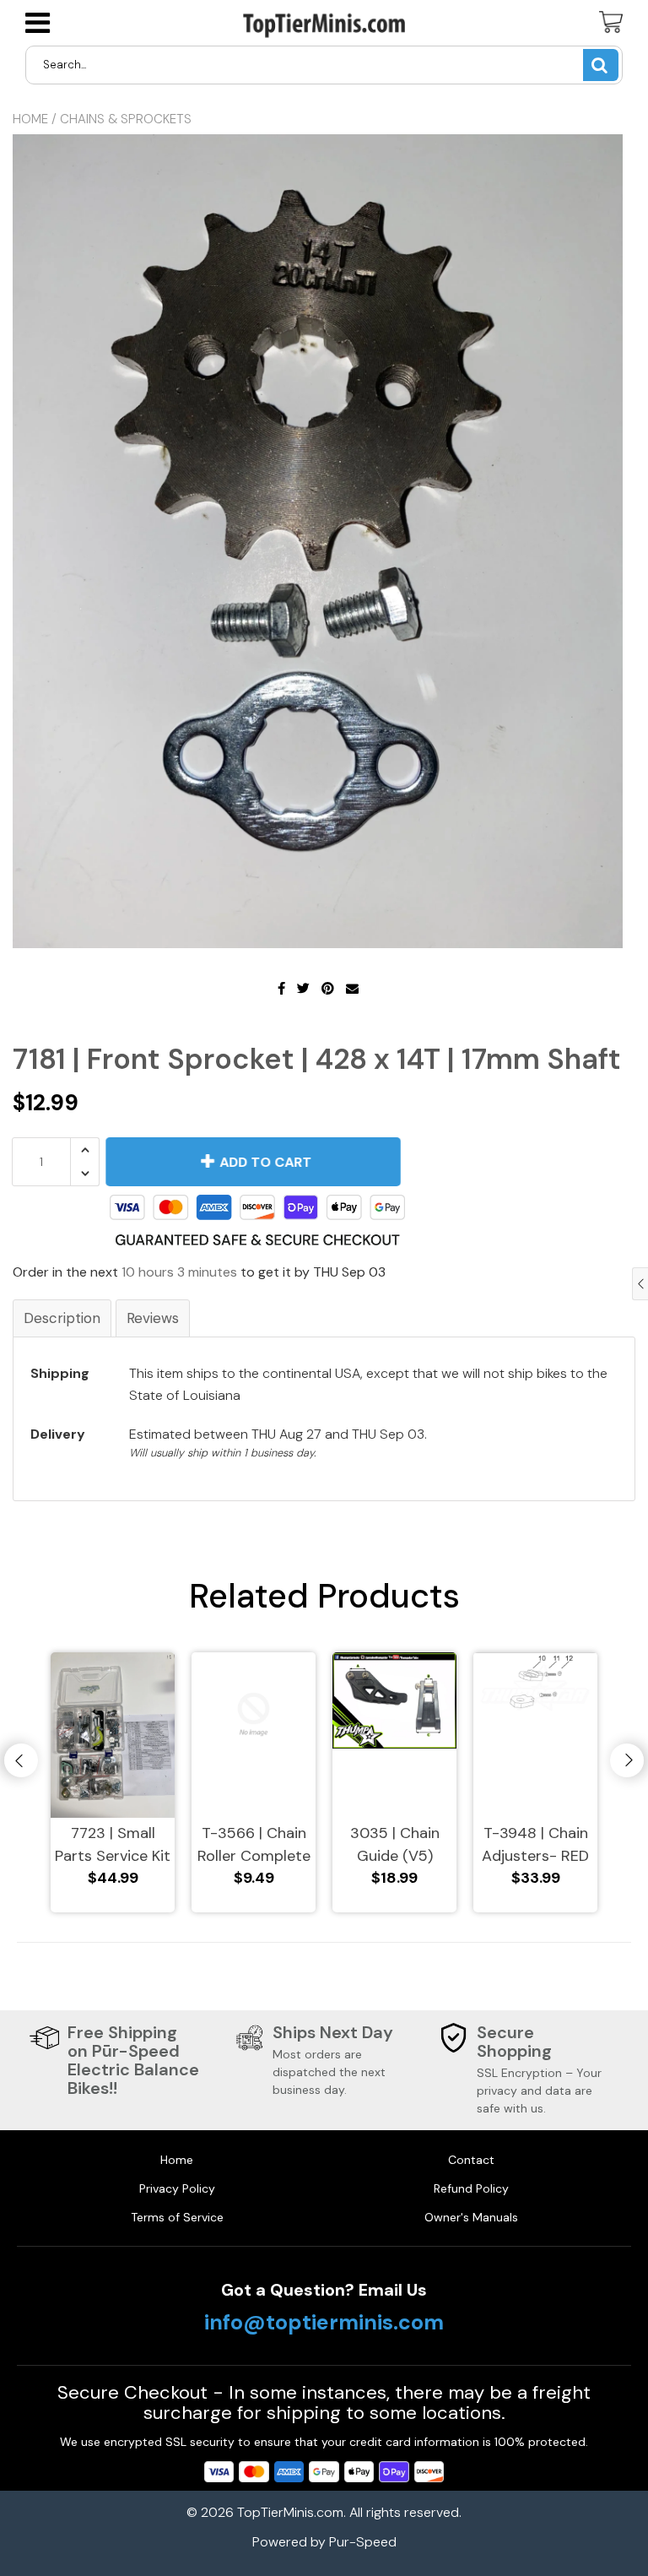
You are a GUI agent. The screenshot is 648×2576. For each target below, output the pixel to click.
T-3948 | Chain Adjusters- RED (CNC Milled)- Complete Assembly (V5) (535, 1845)
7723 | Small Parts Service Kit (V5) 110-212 (113, 1845)
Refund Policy (471, 2188)
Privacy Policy (177, 2188)
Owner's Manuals (471, 2217)
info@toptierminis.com (324, 2323)
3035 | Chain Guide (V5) (395, 1844)
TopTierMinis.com (290, 2512)
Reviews (153, 1318)
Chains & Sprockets (126, 119)
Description (62, 1318)
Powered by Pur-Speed (324, 2542)
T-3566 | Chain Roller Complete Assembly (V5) (254, 1845)
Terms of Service (177, 2217)
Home (30, 119)
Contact (471, 2160)
